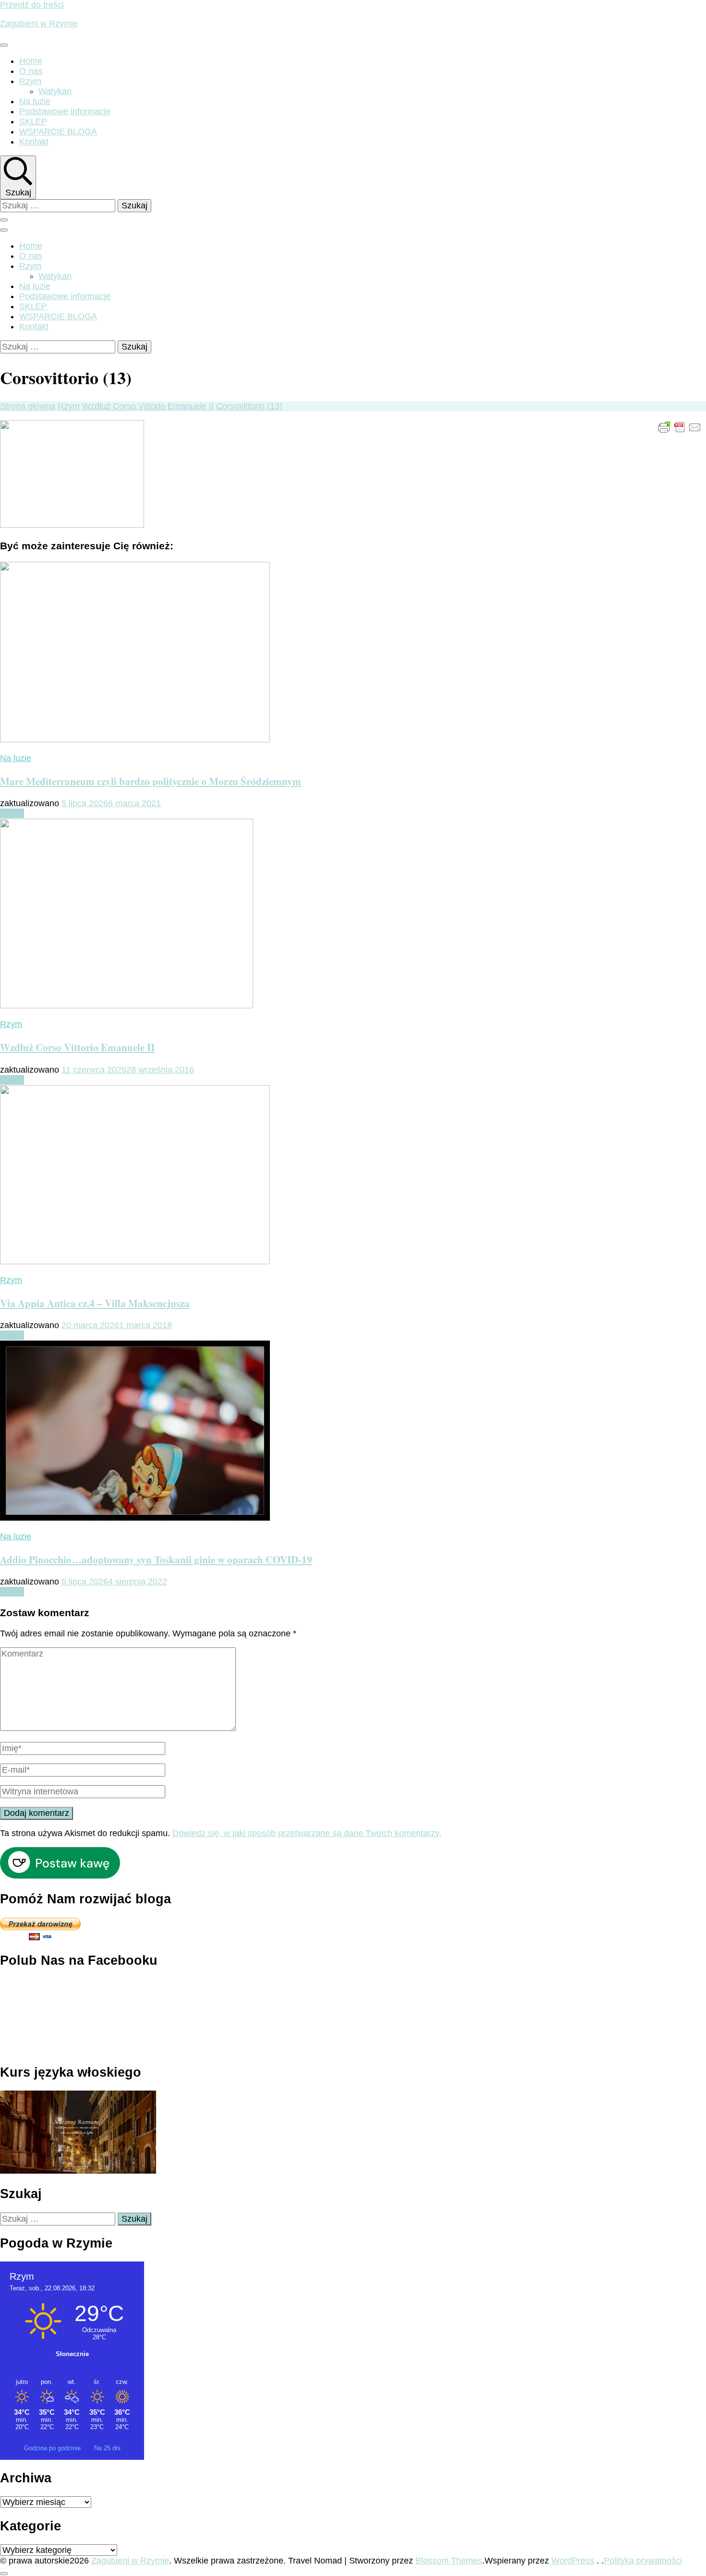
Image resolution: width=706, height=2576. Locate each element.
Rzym (30, 81)
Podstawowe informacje (65, 111)
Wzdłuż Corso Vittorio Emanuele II (77, 1047)
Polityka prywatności (643, 2561)
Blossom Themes (449, 2561)
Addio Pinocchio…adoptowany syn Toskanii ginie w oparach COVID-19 (156, 1559)
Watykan (55, 91)
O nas (31, 71)
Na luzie (35, 101)
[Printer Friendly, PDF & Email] (680, 427)
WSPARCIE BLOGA (58, 132)
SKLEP (33, 121)
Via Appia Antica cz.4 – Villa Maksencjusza (95, 1303)
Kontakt (34, 142)
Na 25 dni (107, 2448)
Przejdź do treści (32, 5)
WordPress (573, 2561)
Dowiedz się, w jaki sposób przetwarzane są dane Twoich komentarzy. (307, 1833)
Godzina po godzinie (53, 2448)
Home (31, 61)
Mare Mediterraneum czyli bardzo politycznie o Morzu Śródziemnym (151, 781)
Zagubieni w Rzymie (39, 24)
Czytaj (12, 813)
